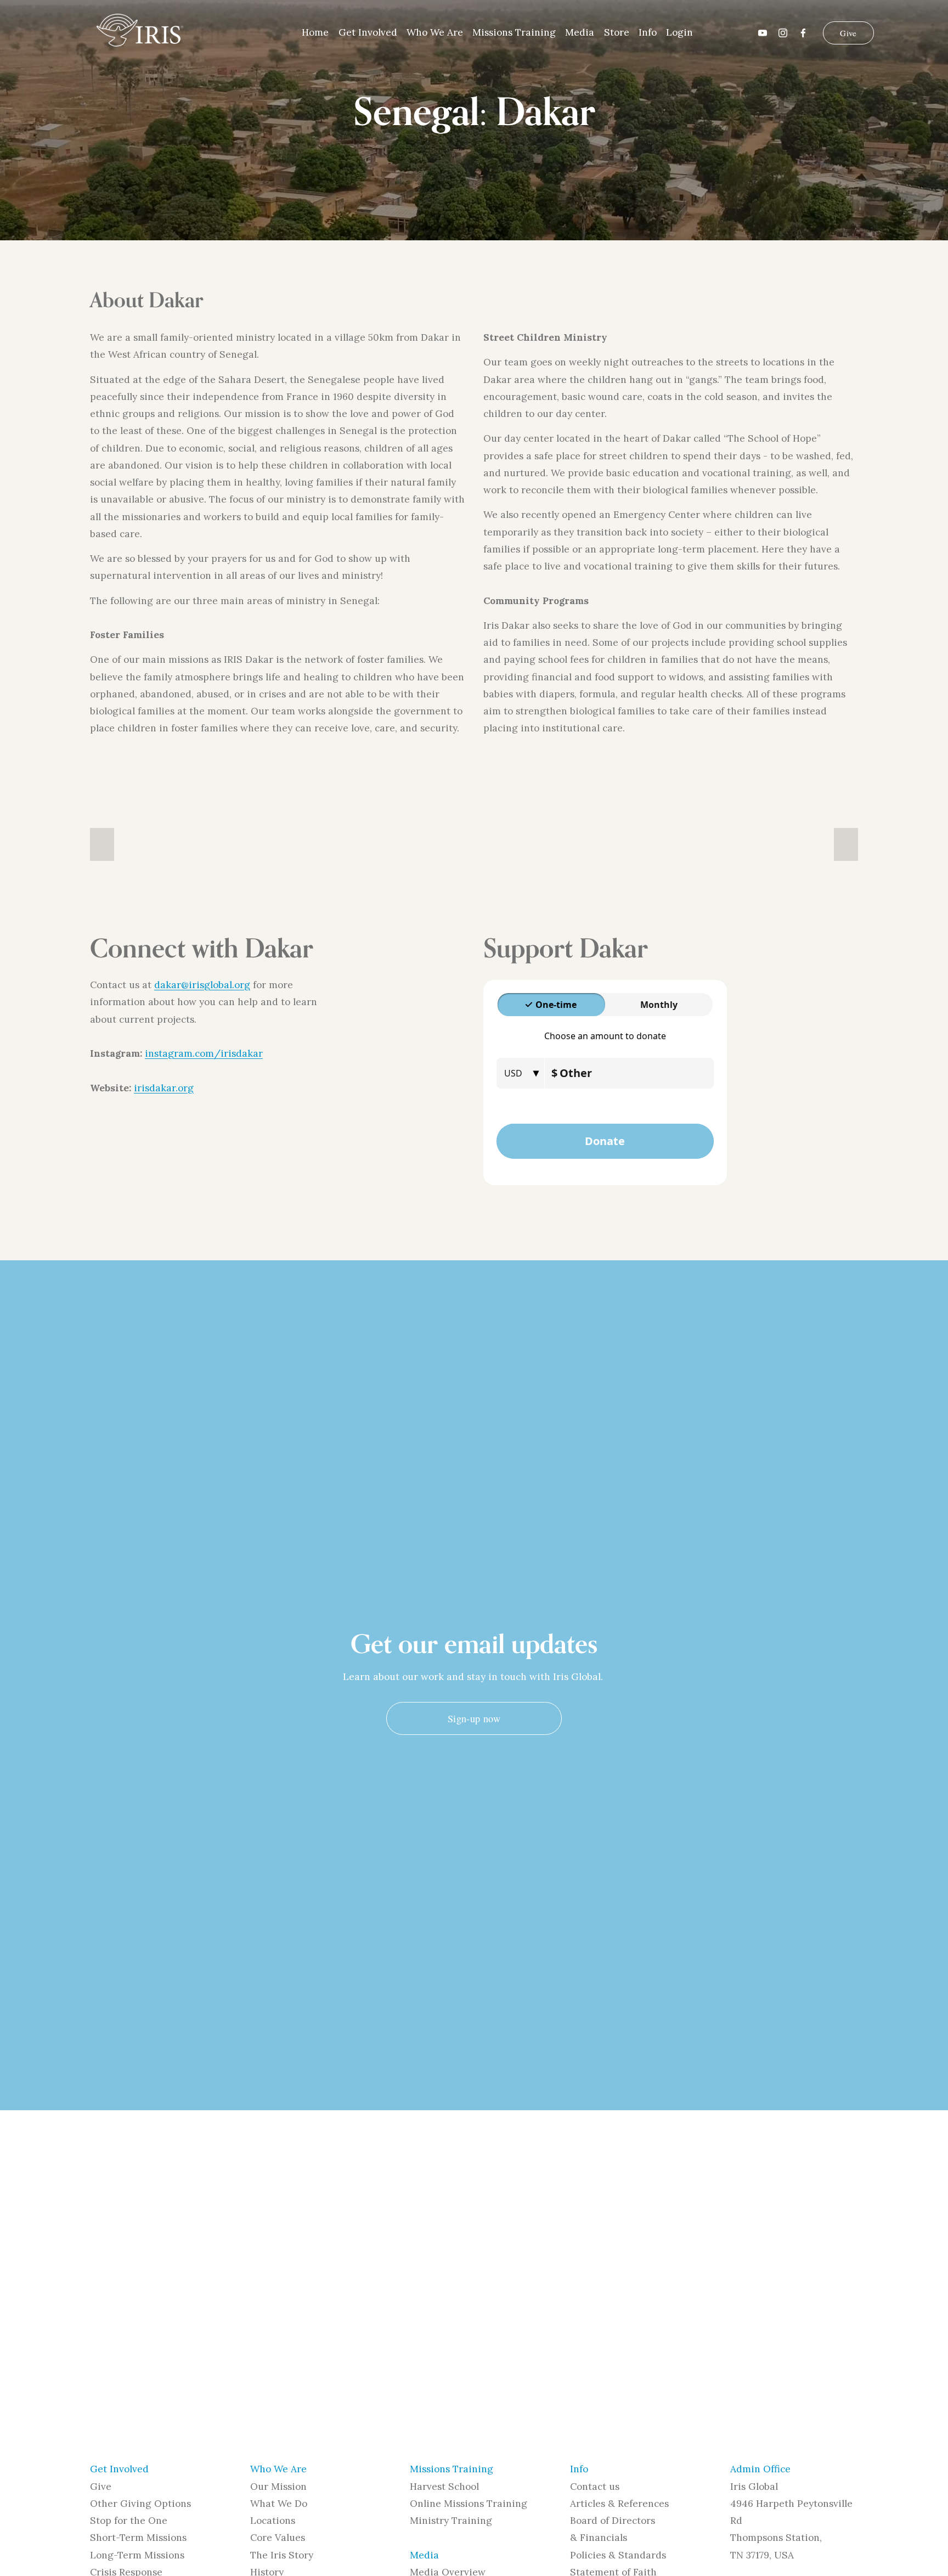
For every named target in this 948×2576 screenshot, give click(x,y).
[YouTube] (763, 33)
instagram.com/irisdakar (204, 1053)
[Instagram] (783, 33)
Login (679, 32)
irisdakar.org (164, 1088)
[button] (102, 844)
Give (848, 33)
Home (315, 32)
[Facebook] (803, 33)
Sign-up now (474, 1718)
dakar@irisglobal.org (202, 985)
